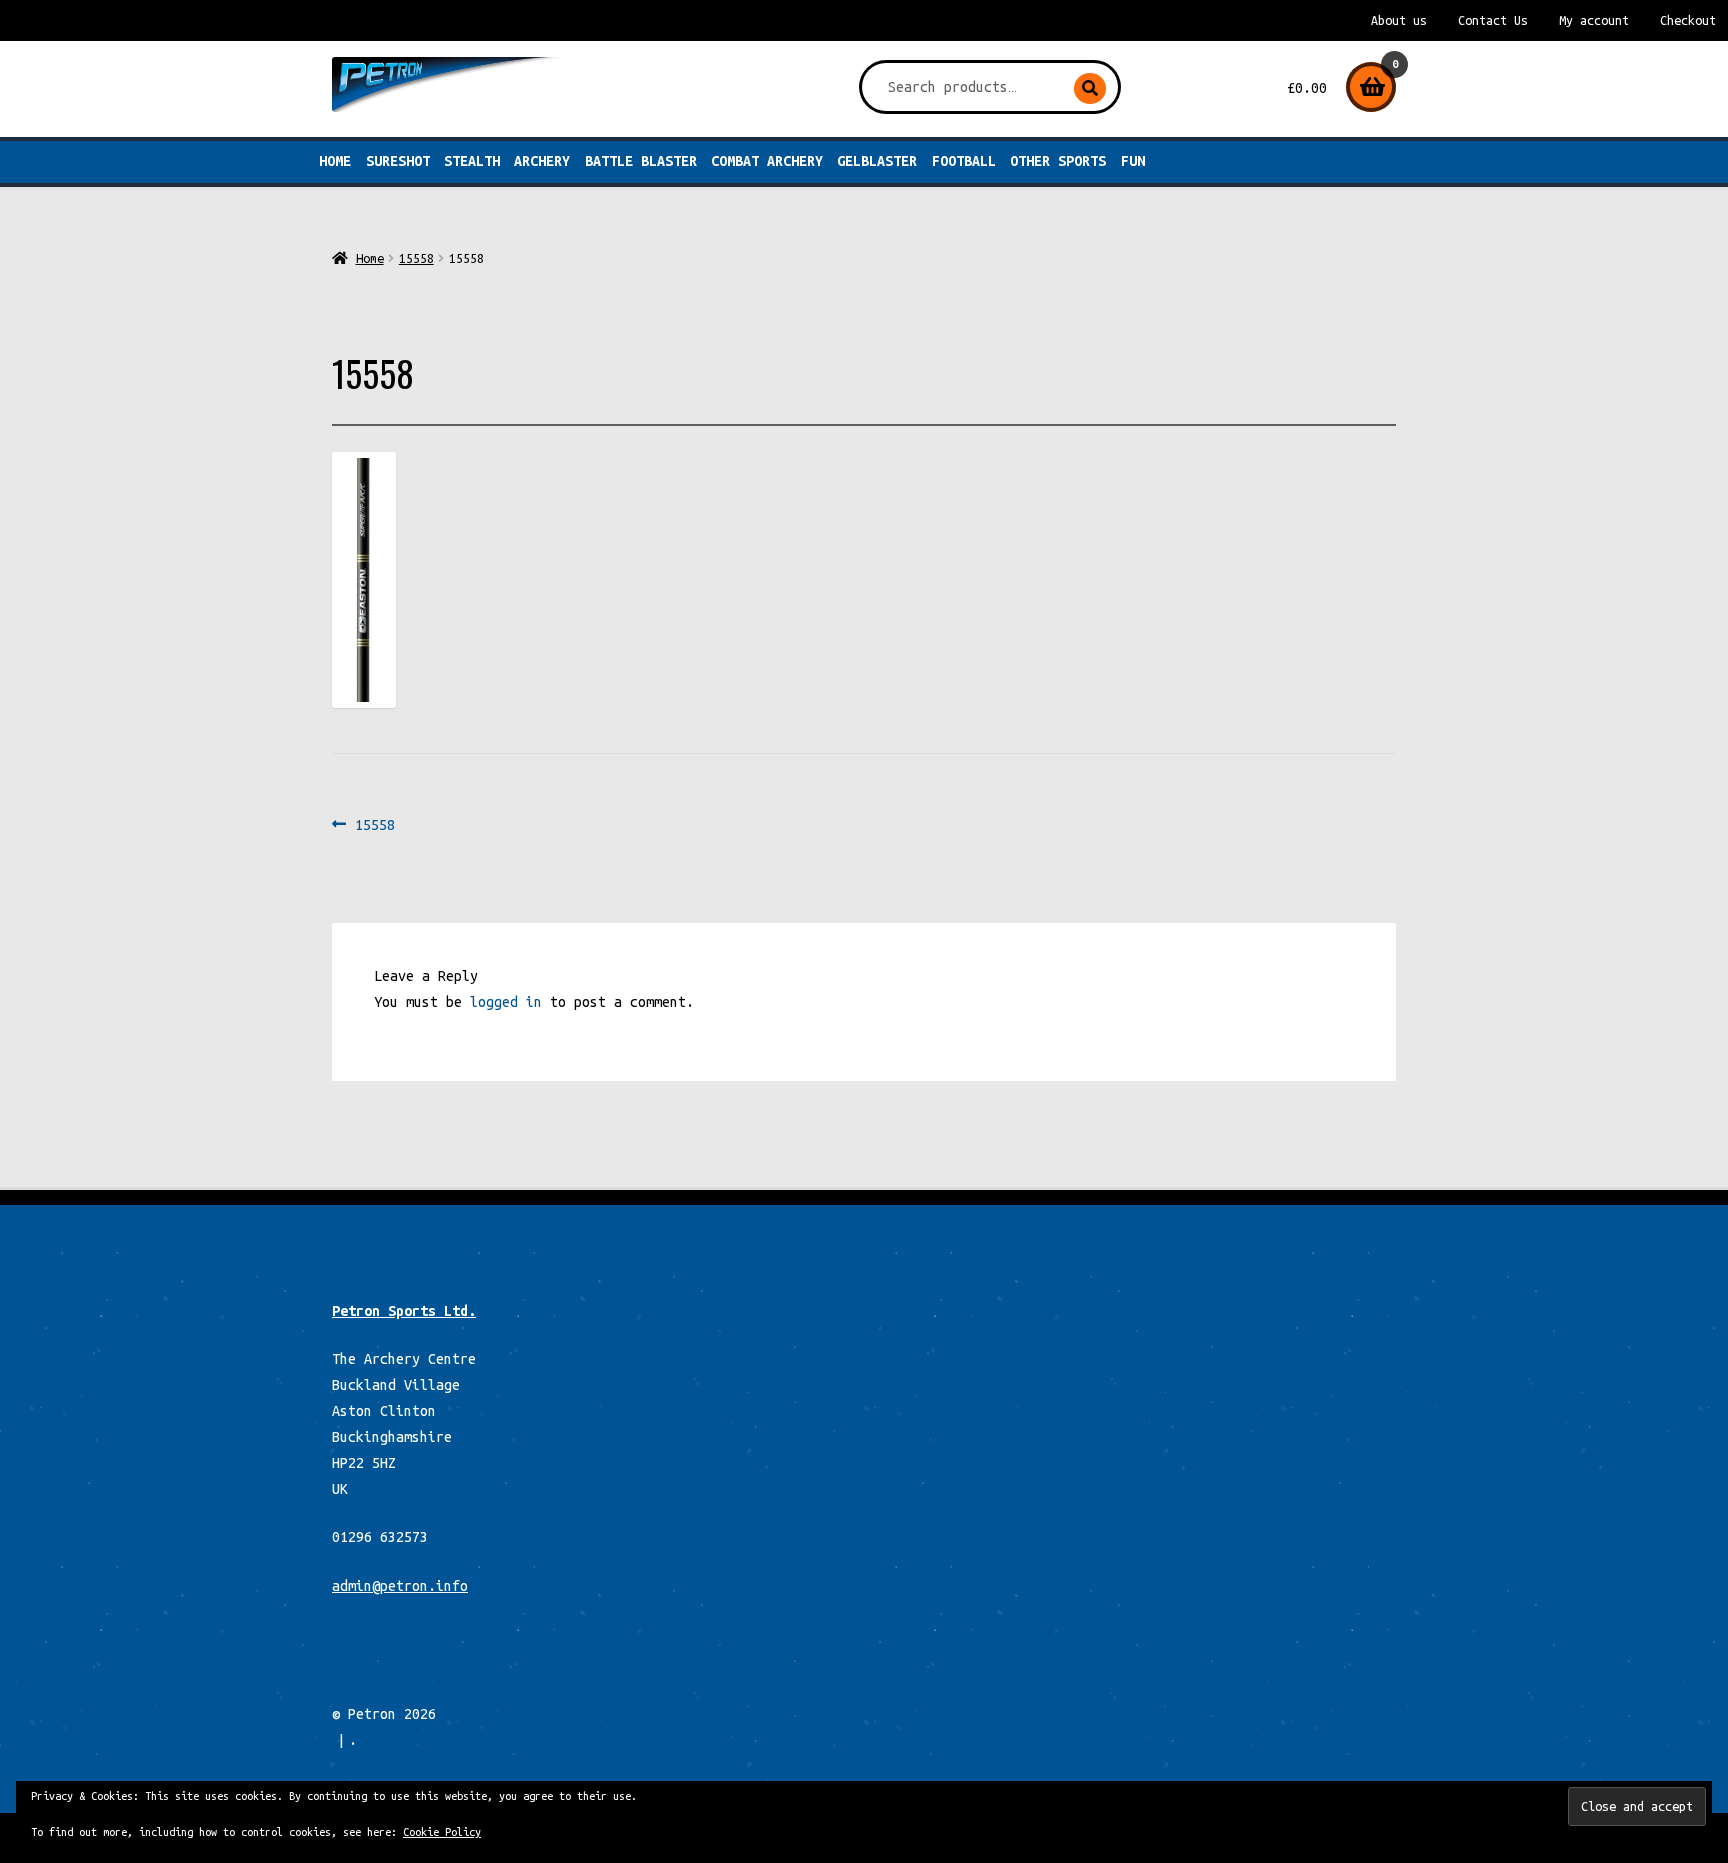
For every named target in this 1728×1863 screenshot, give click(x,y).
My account (1594, 20)
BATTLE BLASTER (641, 161)
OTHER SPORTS (1058, 161)
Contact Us (1493, 20)
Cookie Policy (442, 1832)
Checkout (1688, 20)
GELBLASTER (877, 161)
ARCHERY (542, 161)
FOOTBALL (964, 161)
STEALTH (472, 161)
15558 (416, 258)
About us (1399, 20)
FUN (1133, 161)
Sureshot (398, 161)
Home (335, 161)
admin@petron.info (400, 1586)
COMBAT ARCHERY (767, 161)
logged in (506, 1002)
